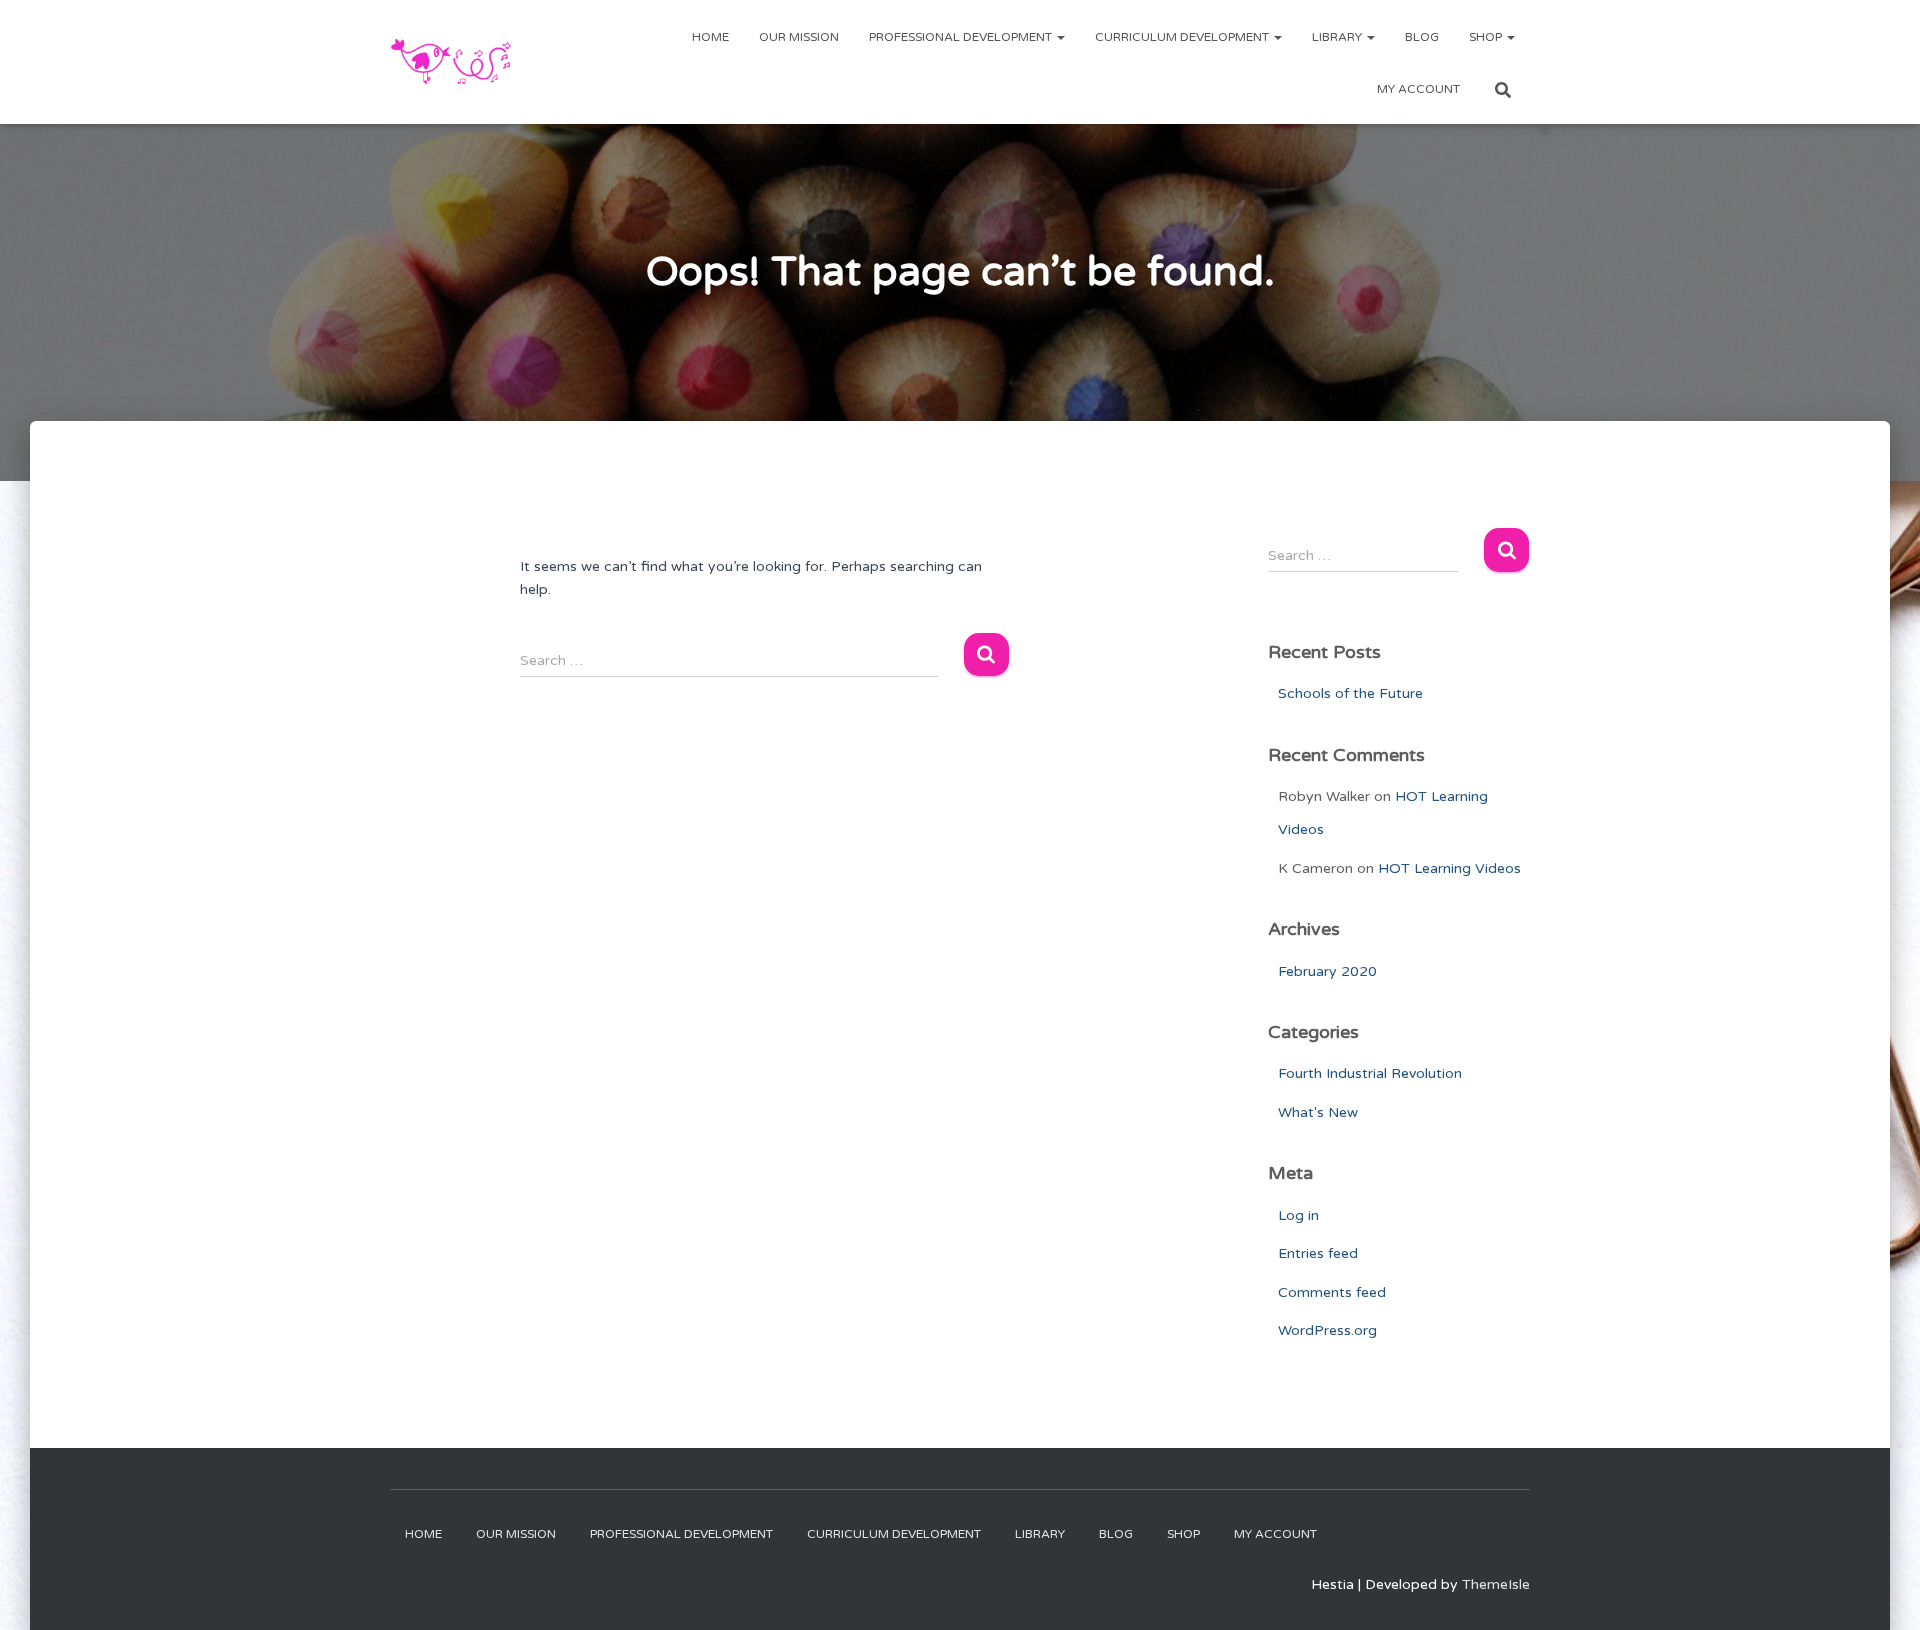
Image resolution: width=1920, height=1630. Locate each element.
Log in (1298, 1215)
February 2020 (1327, 971)
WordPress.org (1327, 1330)
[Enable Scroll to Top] (1880, 1590)
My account (1418, 89)
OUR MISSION (799, 37)
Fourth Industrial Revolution (1370, 1073)
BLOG (1422, 37)
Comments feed (1332, 1292)
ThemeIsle (1496, 1584)
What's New (1318, 1112)
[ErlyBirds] (451, 62)
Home (710, 37)
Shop (1487, 37)
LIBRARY (1338, 37)
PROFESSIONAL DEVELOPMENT (962, 37)
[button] (1060, 37)
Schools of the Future (1350, 693)
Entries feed (1318, 1253)
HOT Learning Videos (1449, 868)
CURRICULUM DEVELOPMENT (1183, 37)
